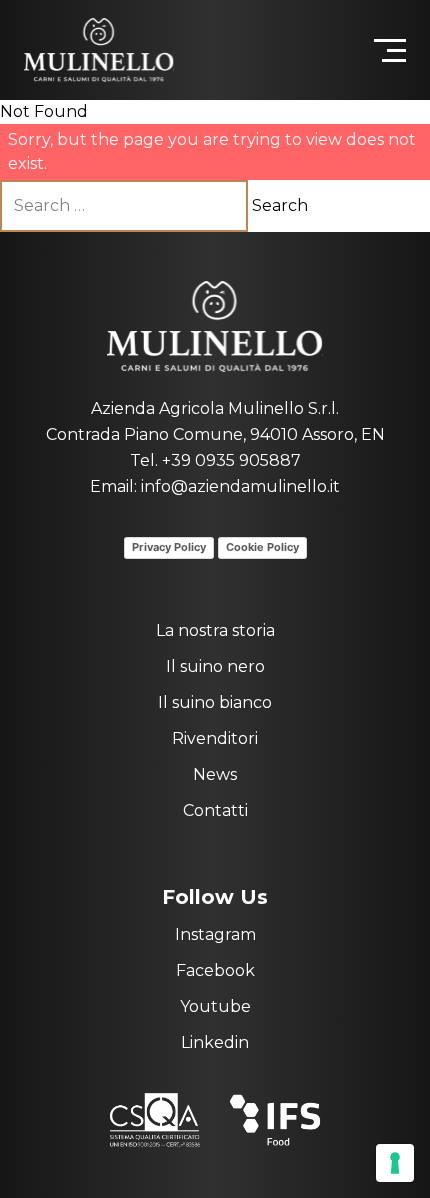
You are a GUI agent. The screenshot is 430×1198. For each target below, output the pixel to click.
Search (280, 205)
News (215, 774)
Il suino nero (215, 666)
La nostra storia (215, 630)
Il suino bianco (215, 702)
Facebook (215, 970)
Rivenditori (215, 738)
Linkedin (215, 1042)
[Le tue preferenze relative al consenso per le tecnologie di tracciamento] (395, 1163)
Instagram (215, 934)
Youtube (215, 1006)
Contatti (215, 810)
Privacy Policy (169, 547)
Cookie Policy (262, 547)
